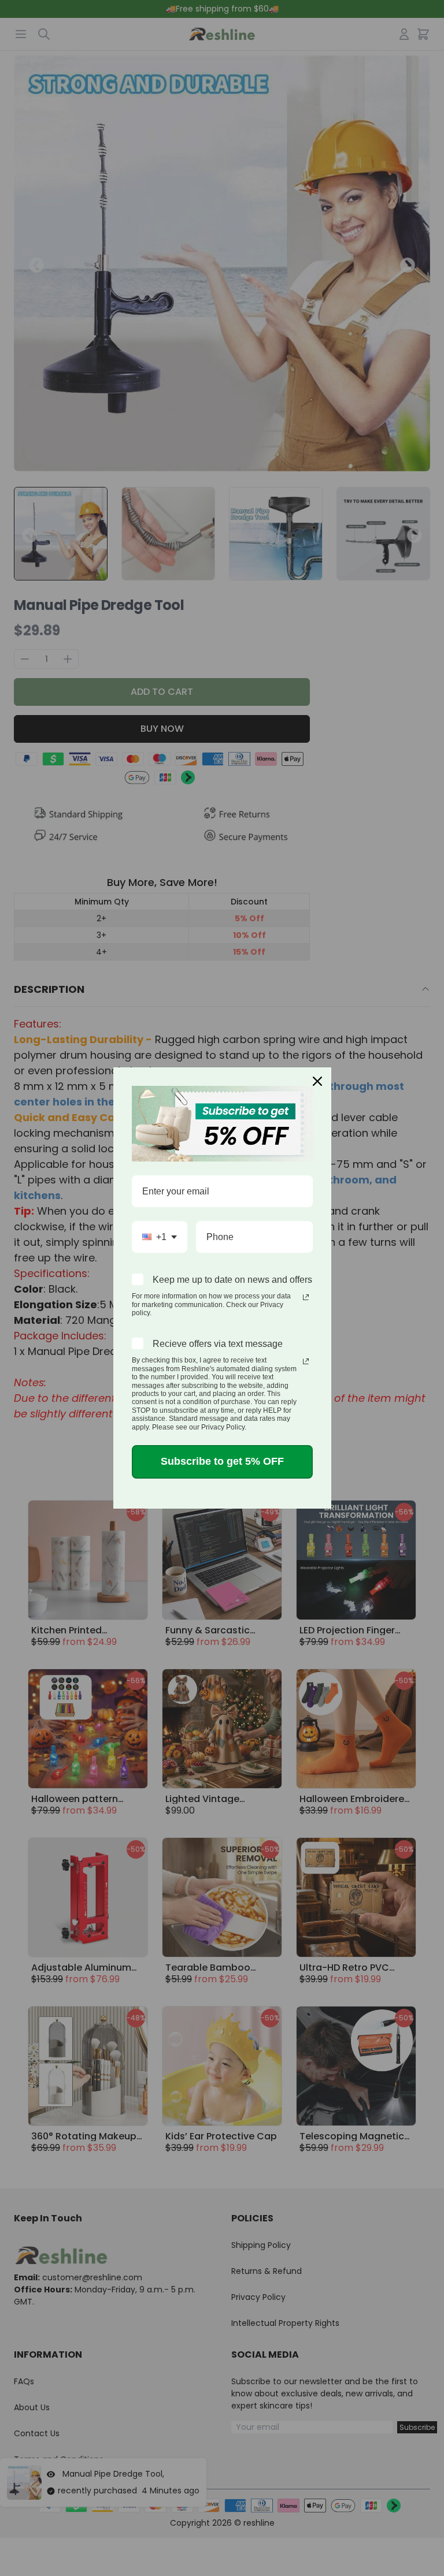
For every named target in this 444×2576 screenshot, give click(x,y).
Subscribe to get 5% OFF (222, 1461)
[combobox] (160, 1237)
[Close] (317, 1081)
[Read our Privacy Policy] (306, 1297)
